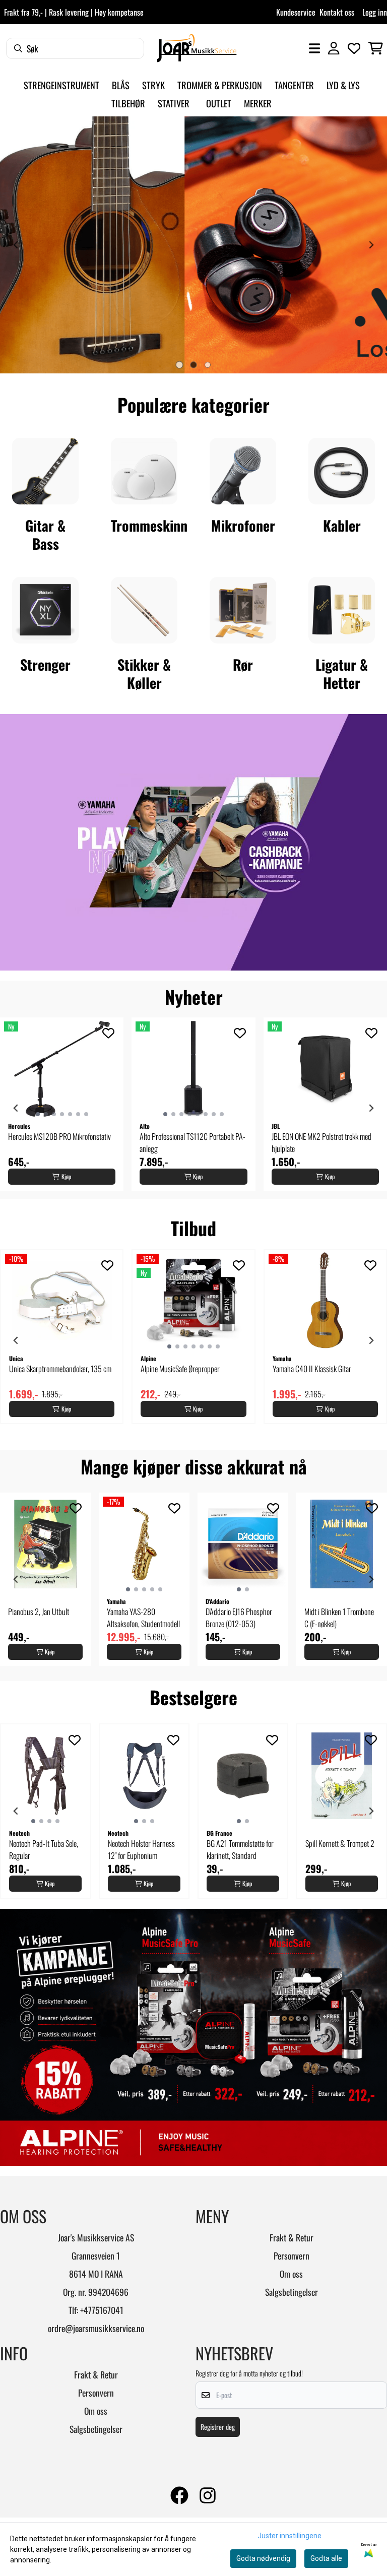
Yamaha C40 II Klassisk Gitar (312, 1369)
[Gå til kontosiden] (334, 48)
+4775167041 (102, 2310)
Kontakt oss (337, 12)
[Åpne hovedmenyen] (314, 48)
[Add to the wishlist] (108, 1033)
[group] (62, 1104)
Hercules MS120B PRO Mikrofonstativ (59, 1136)
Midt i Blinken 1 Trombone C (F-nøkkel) (339, 1618)
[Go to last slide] (16, 1108)
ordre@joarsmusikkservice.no (96, 2328)
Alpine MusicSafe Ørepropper (180, 1369)
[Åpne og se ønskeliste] (354, 48)
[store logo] (197, 48)
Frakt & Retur (292, 2237)
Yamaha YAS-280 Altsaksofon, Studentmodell (143, 1618)
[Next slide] (371, 245)
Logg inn (375, 12)
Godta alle (326, 2558)
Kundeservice (296, 12)
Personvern (292, 2256)
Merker (258, 103)
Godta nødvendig (263, 2558)
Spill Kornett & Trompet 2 (340, 1843)
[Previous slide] (16, 245)
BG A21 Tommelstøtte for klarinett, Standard (240, 1849)
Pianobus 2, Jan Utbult (39, 1612)
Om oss (291, 2274)
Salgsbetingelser (292, 2292)
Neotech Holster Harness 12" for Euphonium (141, 1849)
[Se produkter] (45, 471)
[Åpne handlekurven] (376, 48)
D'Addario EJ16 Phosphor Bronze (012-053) (239, 1618)
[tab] (179, 365)
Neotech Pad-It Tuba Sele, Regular (44, 1849)
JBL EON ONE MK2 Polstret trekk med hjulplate (321, 1142)
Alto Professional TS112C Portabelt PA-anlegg (192, 1142)
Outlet (219, 103)
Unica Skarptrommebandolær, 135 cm (60, 1369)
